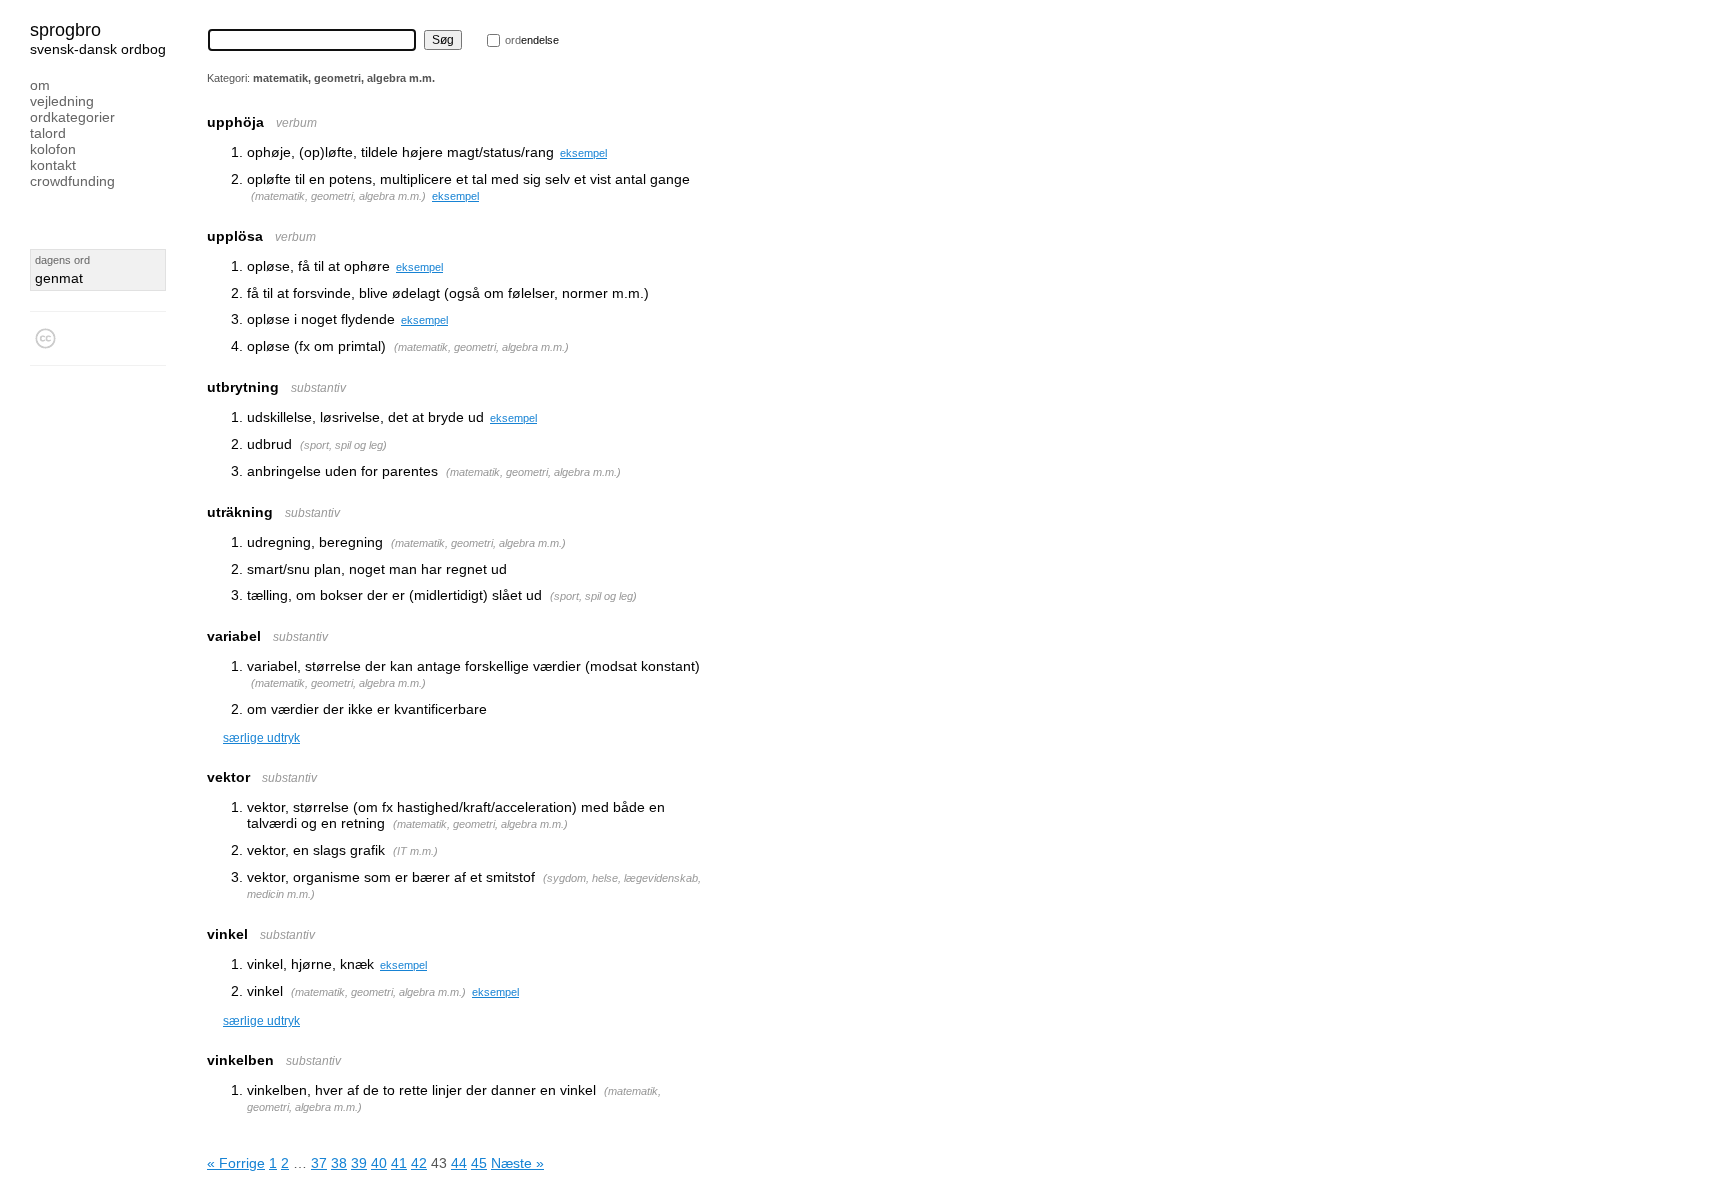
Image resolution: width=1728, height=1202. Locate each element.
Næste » (517, 1163)
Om (40, 85)
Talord (48, 133)
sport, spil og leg (343, 445)
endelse (532, 40)
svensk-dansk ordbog (98, 49)
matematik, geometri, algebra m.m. (338, 196)
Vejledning (62, 101)
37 (319, 1163)
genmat (59, 278)
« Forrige (236, 1163)
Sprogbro (65, 30)
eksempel (583, 153)
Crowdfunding (72, 181)
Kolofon (53, 149)
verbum (296, 123)
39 (359, 1163)
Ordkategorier (72, 117)
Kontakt (53, 165)
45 (479, 1163)
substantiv (318, 388)
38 (339, 1163)
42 (419, 1163)
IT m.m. (415, 851)
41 (399, 1163)
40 (379, 1163)
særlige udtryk (261, 738)
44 (459, 1163)
